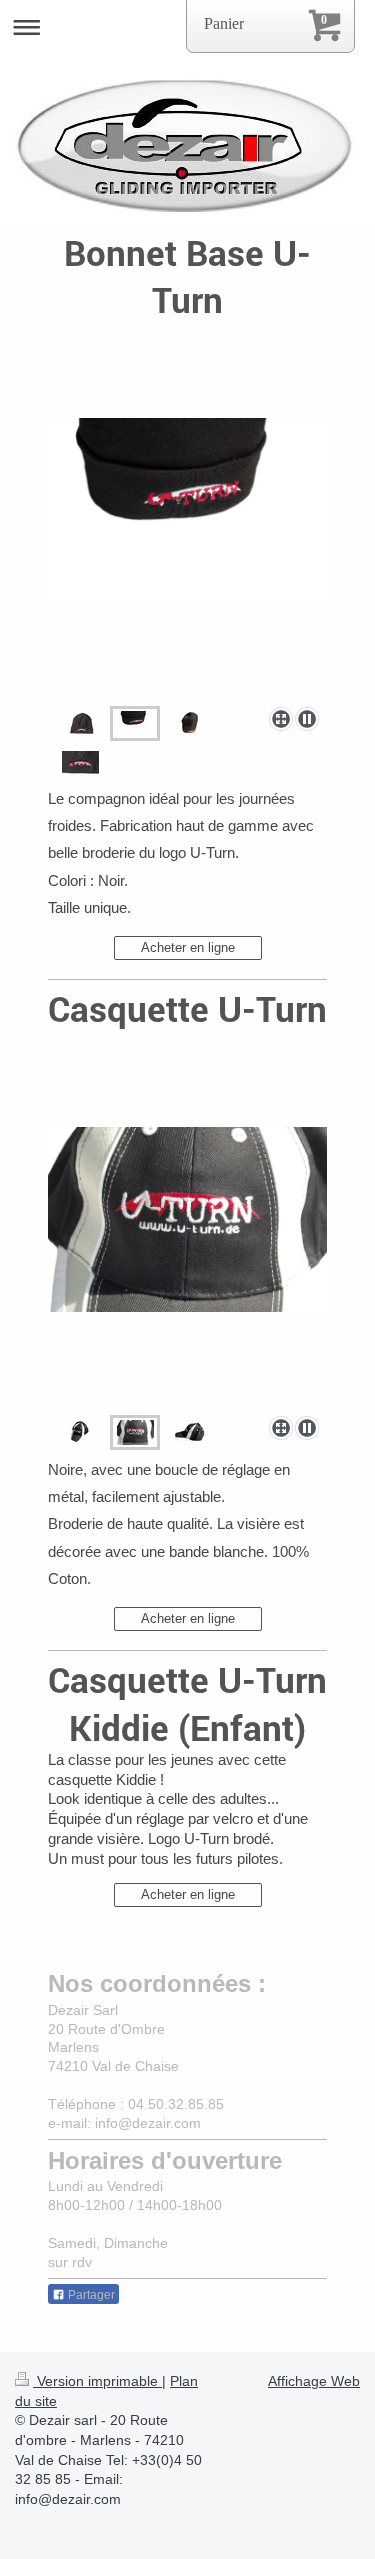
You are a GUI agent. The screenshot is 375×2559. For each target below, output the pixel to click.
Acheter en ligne (188, 947)
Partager (90, 2295)
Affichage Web (314, 2381)
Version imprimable (97, 2381)
